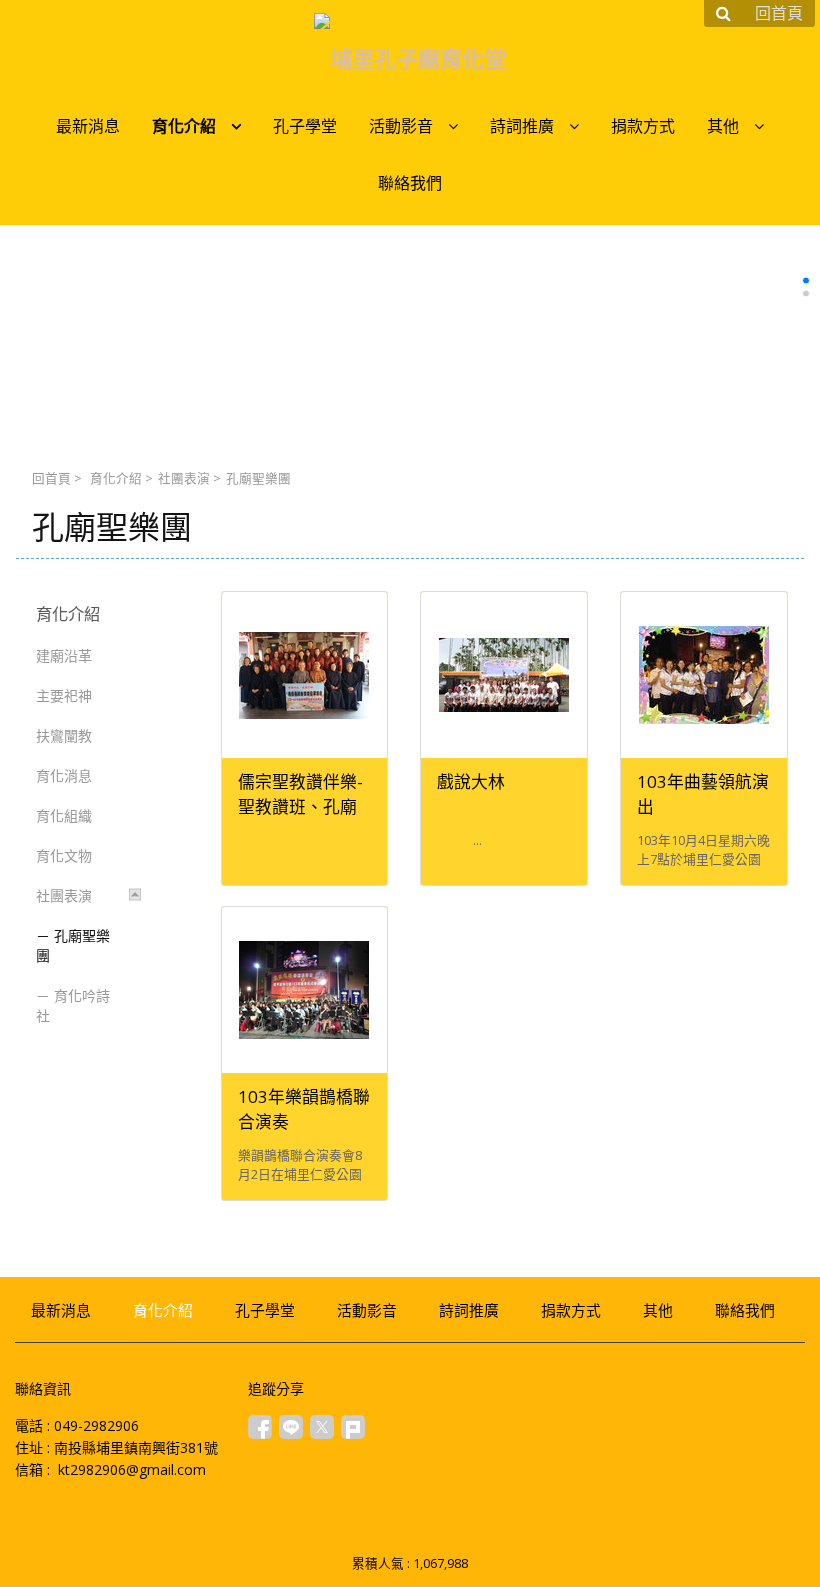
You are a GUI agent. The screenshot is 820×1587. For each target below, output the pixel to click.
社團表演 (184, 478)
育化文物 (64, 855)
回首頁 (51, 478)
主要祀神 (64, 695)
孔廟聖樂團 (73, 945)
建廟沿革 (64, 655)
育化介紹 (116, 478)
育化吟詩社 (73, 1005)
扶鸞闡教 (64, 735)
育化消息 (64, 775)
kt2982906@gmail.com (132, 1469)
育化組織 (64, 815)
